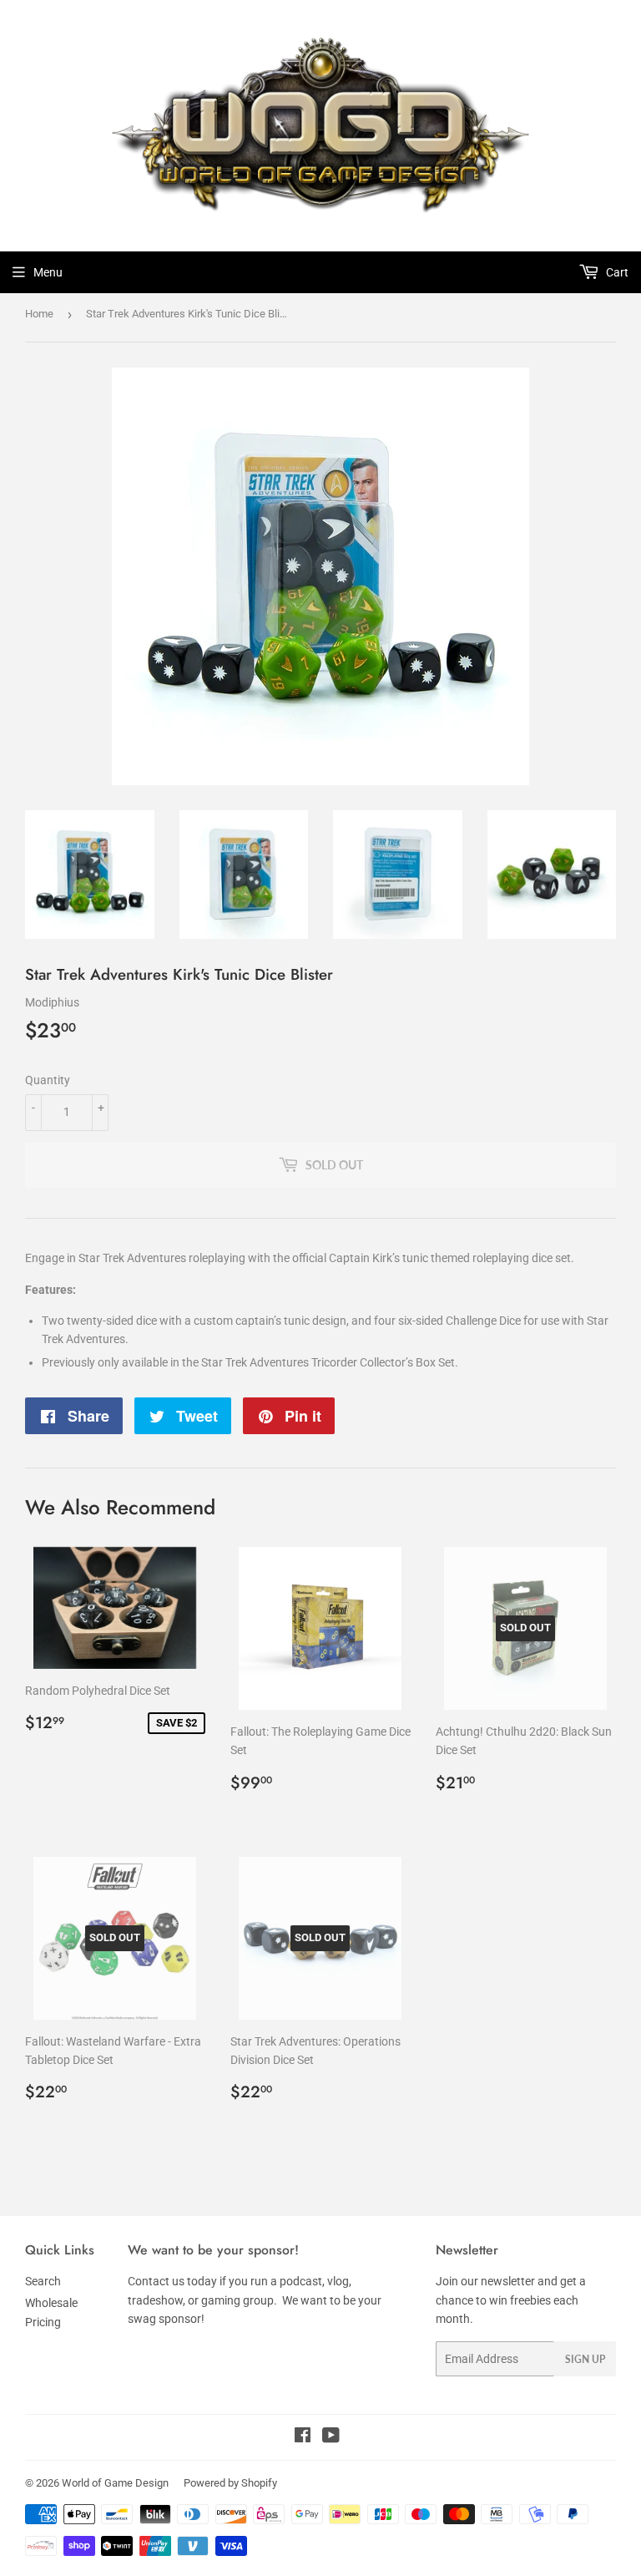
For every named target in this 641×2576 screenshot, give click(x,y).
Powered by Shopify (230, 2483)
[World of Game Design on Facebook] (303, 2437)
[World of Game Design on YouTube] (331, 2437)
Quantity (48, 1080)
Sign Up (585, 2359)
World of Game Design (115, 2483)
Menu (48, 272)
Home (39, 314)
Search (43, 2281)
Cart (616, 272)
